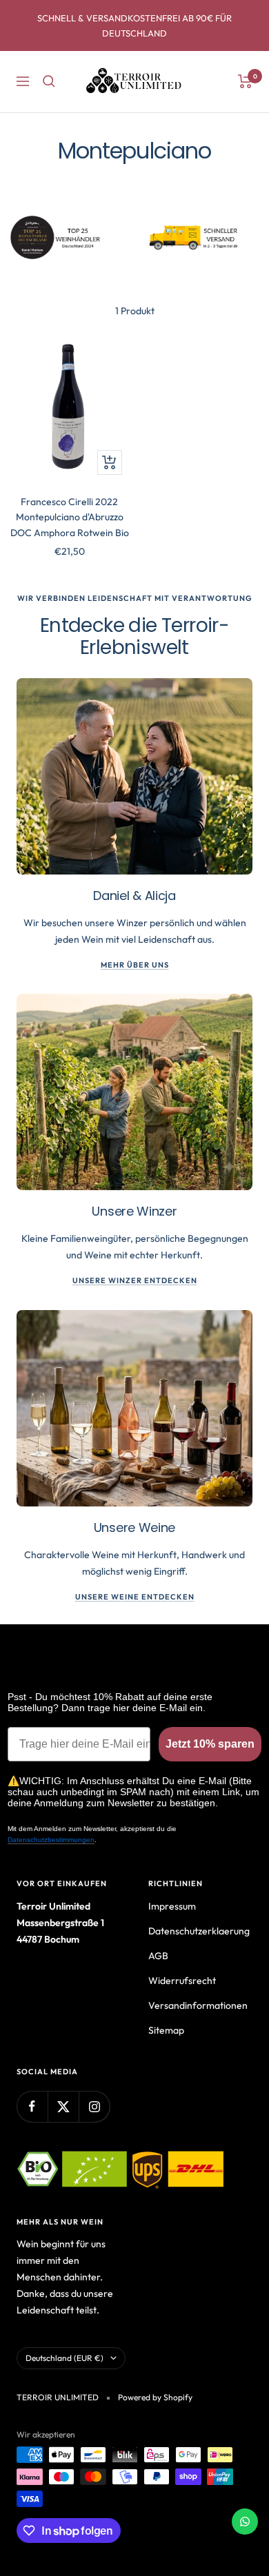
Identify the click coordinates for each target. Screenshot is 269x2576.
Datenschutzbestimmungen (51, 1840)
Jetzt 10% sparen (210, 1744)
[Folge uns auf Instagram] (94, 2106)
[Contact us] (245, 2522)
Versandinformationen (198, 2005)
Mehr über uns (135, 965)
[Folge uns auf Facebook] (32, 2106)
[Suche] (49, 81)
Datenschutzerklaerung (199, 1931)
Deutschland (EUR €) (64, 2358)
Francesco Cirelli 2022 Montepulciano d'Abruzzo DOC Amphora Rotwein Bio (70, 517)
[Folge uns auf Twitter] (63, 2106)
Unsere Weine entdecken (135, 1597)
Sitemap (166, 2030)
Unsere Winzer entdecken (135, 1280)
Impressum (172, 1906)
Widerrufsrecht (182, 1981)
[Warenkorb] (245, 81)
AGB (158, 1956)
